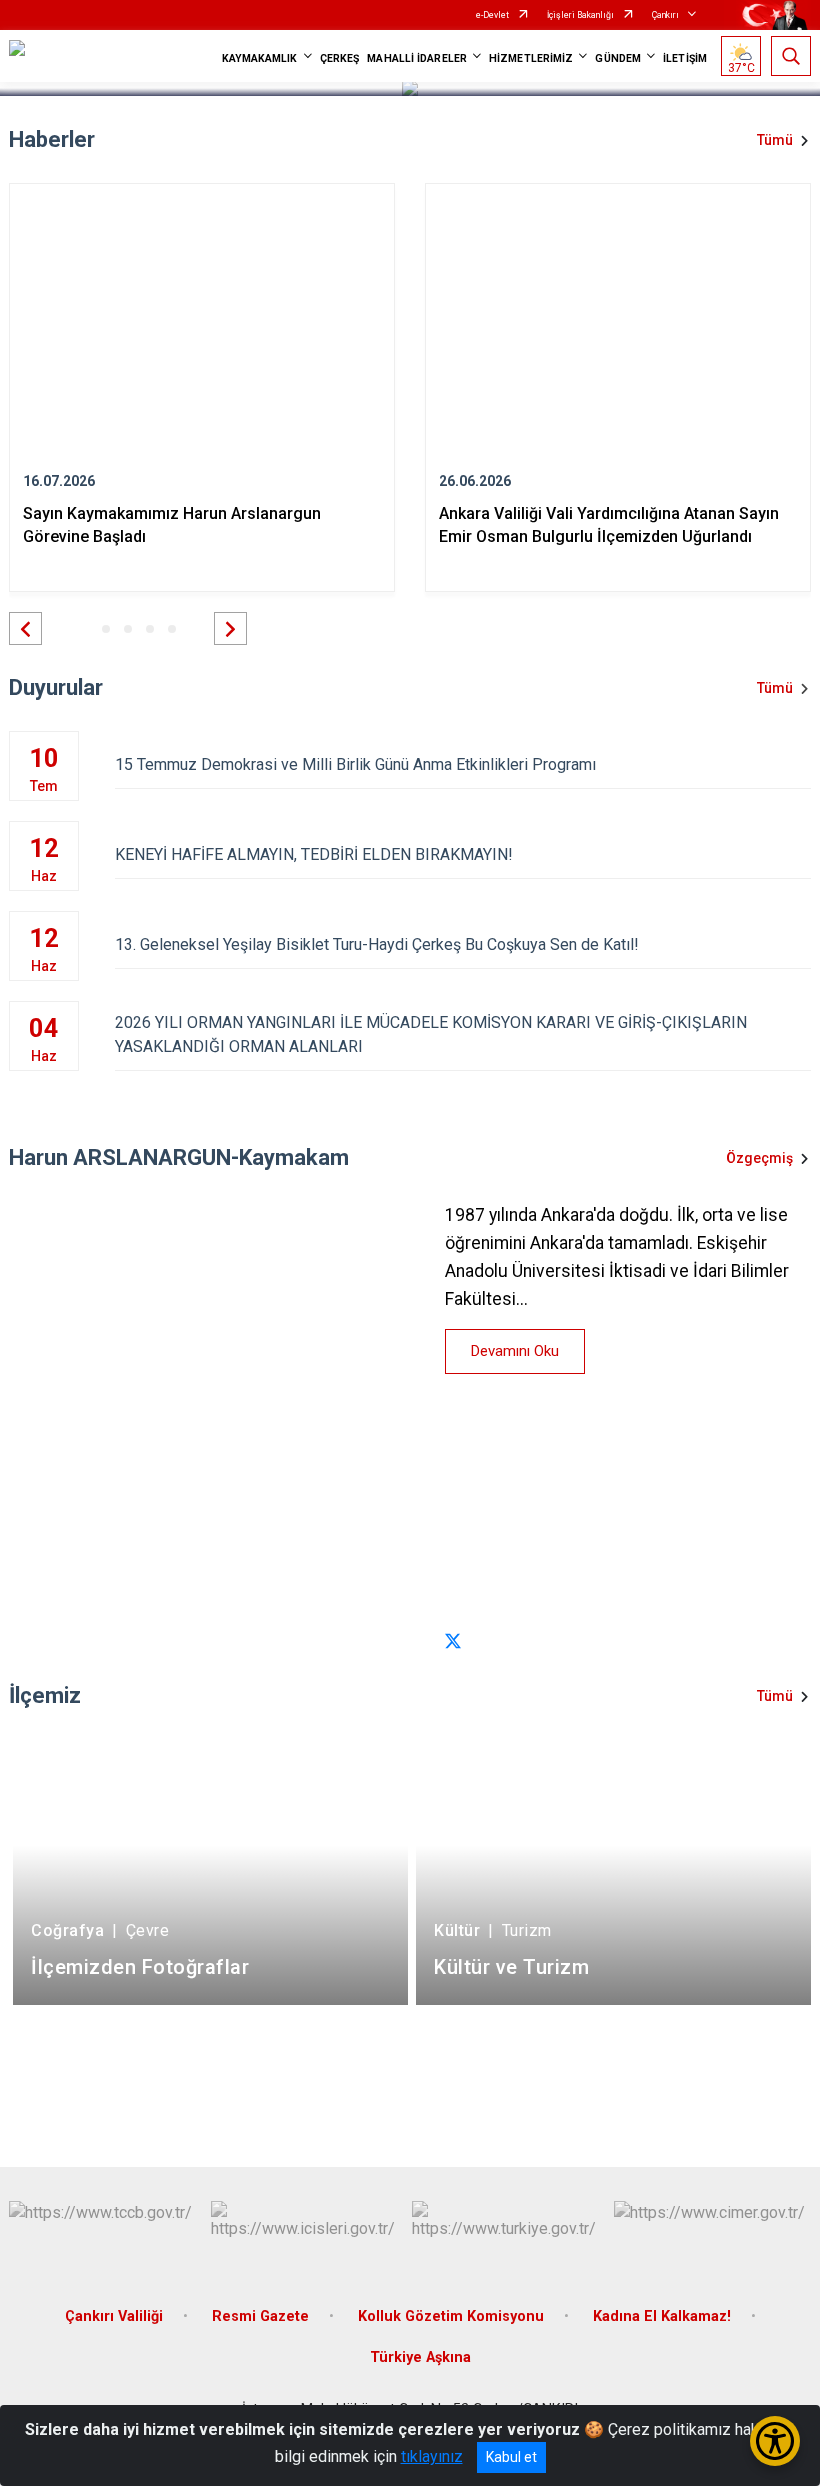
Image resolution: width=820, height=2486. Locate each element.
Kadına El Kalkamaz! (662, 2316)
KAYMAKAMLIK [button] (260, 58)
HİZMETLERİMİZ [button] (531, 58)
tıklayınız (432, 2456)
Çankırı (665, 15)
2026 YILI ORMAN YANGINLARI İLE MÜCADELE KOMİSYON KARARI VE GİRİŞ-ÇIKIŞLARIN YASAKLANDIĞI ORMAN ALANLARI (431, 1034)
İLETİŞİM (685, 58)
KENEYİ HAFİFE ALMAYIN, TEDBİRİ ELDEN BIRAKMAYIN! (314, 854)
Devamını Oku (515, 1351)
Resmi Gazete (260, 2316)
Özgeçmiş (759, 1158)
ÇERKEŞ (340, 58)
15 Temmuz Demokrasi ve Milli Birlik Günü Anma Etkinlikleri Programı (355, 764)
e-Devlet (492, 15)
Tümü (775, 140)
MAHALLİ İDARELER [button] (417, 58)
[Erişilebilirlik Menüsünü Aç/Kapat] (775, 2441)
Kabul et (511, 2457)
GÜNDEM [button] (618, 58)
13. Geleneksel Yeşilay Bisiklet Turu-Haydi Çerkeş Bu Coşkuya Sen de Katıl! (377, 944)
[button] (25, 628)
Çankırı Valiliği (114, 2316)
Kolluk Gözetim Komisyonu (451, 2316)
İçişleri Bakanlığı (580, 15)
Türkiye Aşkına (420, 2357)
